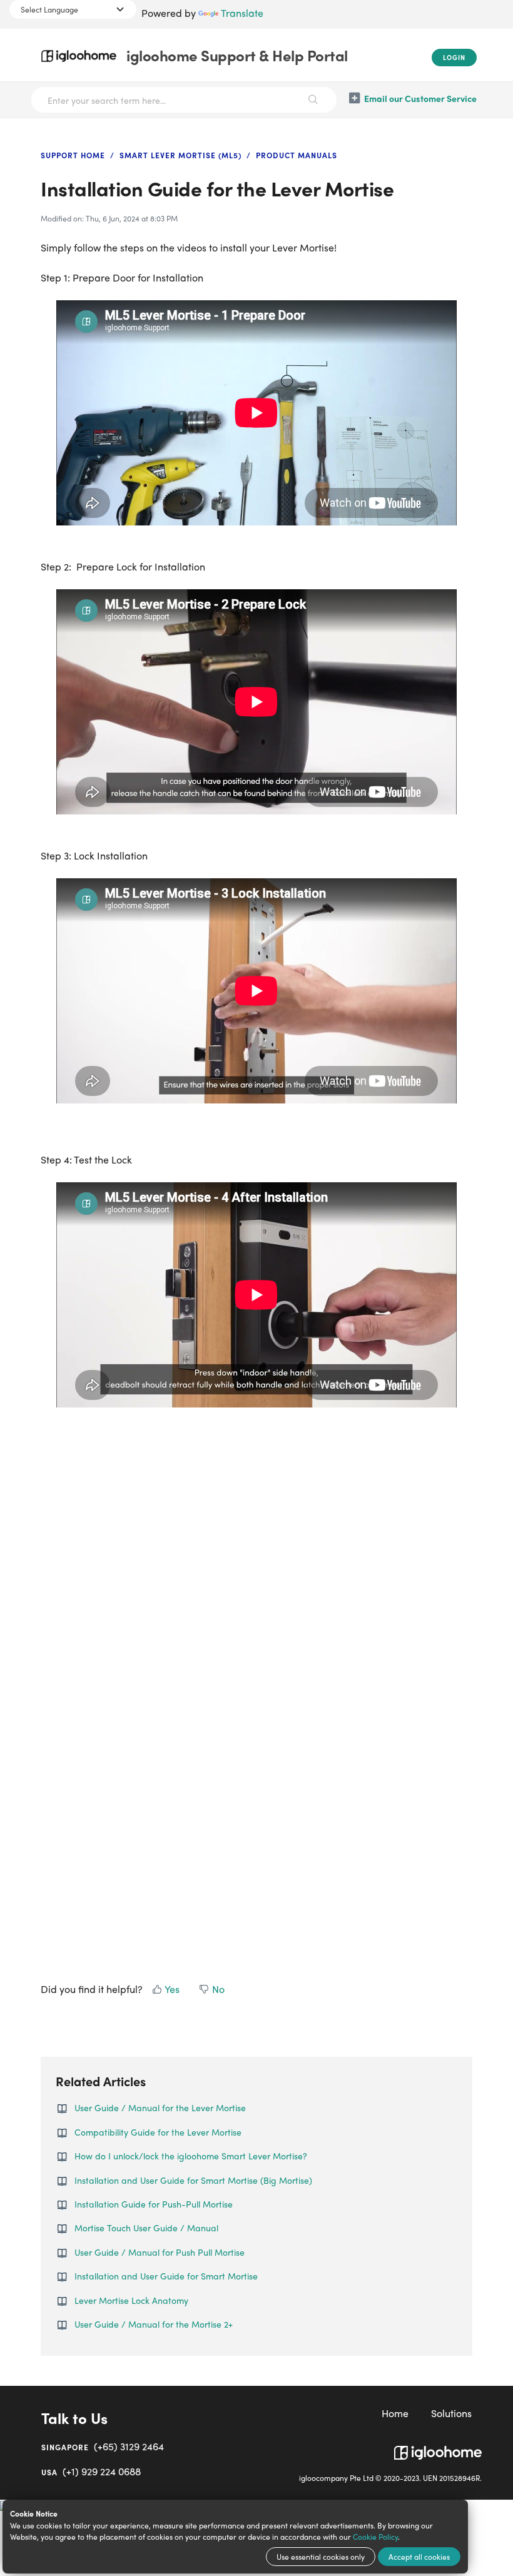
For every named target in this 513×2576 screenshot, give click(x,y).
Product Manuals (297, 155)
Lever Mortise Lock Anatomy (131, 2300)
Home (395, 2413)
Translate (242, 13)
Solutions (451, 2413)
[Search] (314, 100)
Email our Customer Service (420, 98)
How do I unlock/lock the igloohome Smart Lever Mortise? (191, 2156)
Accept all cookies (419, 2557)
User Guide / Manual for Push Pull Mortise (160, 2252)
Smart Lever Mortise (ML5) (180, 155)
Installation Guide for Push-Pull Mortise (154, 2204)
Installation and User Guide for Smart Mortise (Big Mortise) (193, 2180)
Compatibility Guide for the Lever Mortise (158, 2132)
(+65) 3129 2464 (103, 2446)
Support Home (73, 155)
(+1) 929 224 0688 (91, 2471)
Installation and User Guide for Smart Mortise (166, 2276)
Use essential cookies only (321, 2557)
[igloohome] (438, 2448)
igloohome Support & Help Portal (237, 55)
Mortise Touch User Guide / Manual (146, 2228)
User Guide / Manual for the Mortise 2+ (154, 2324)
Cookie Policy (375, 2537)
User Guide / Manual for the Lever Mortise (160, 2107)
